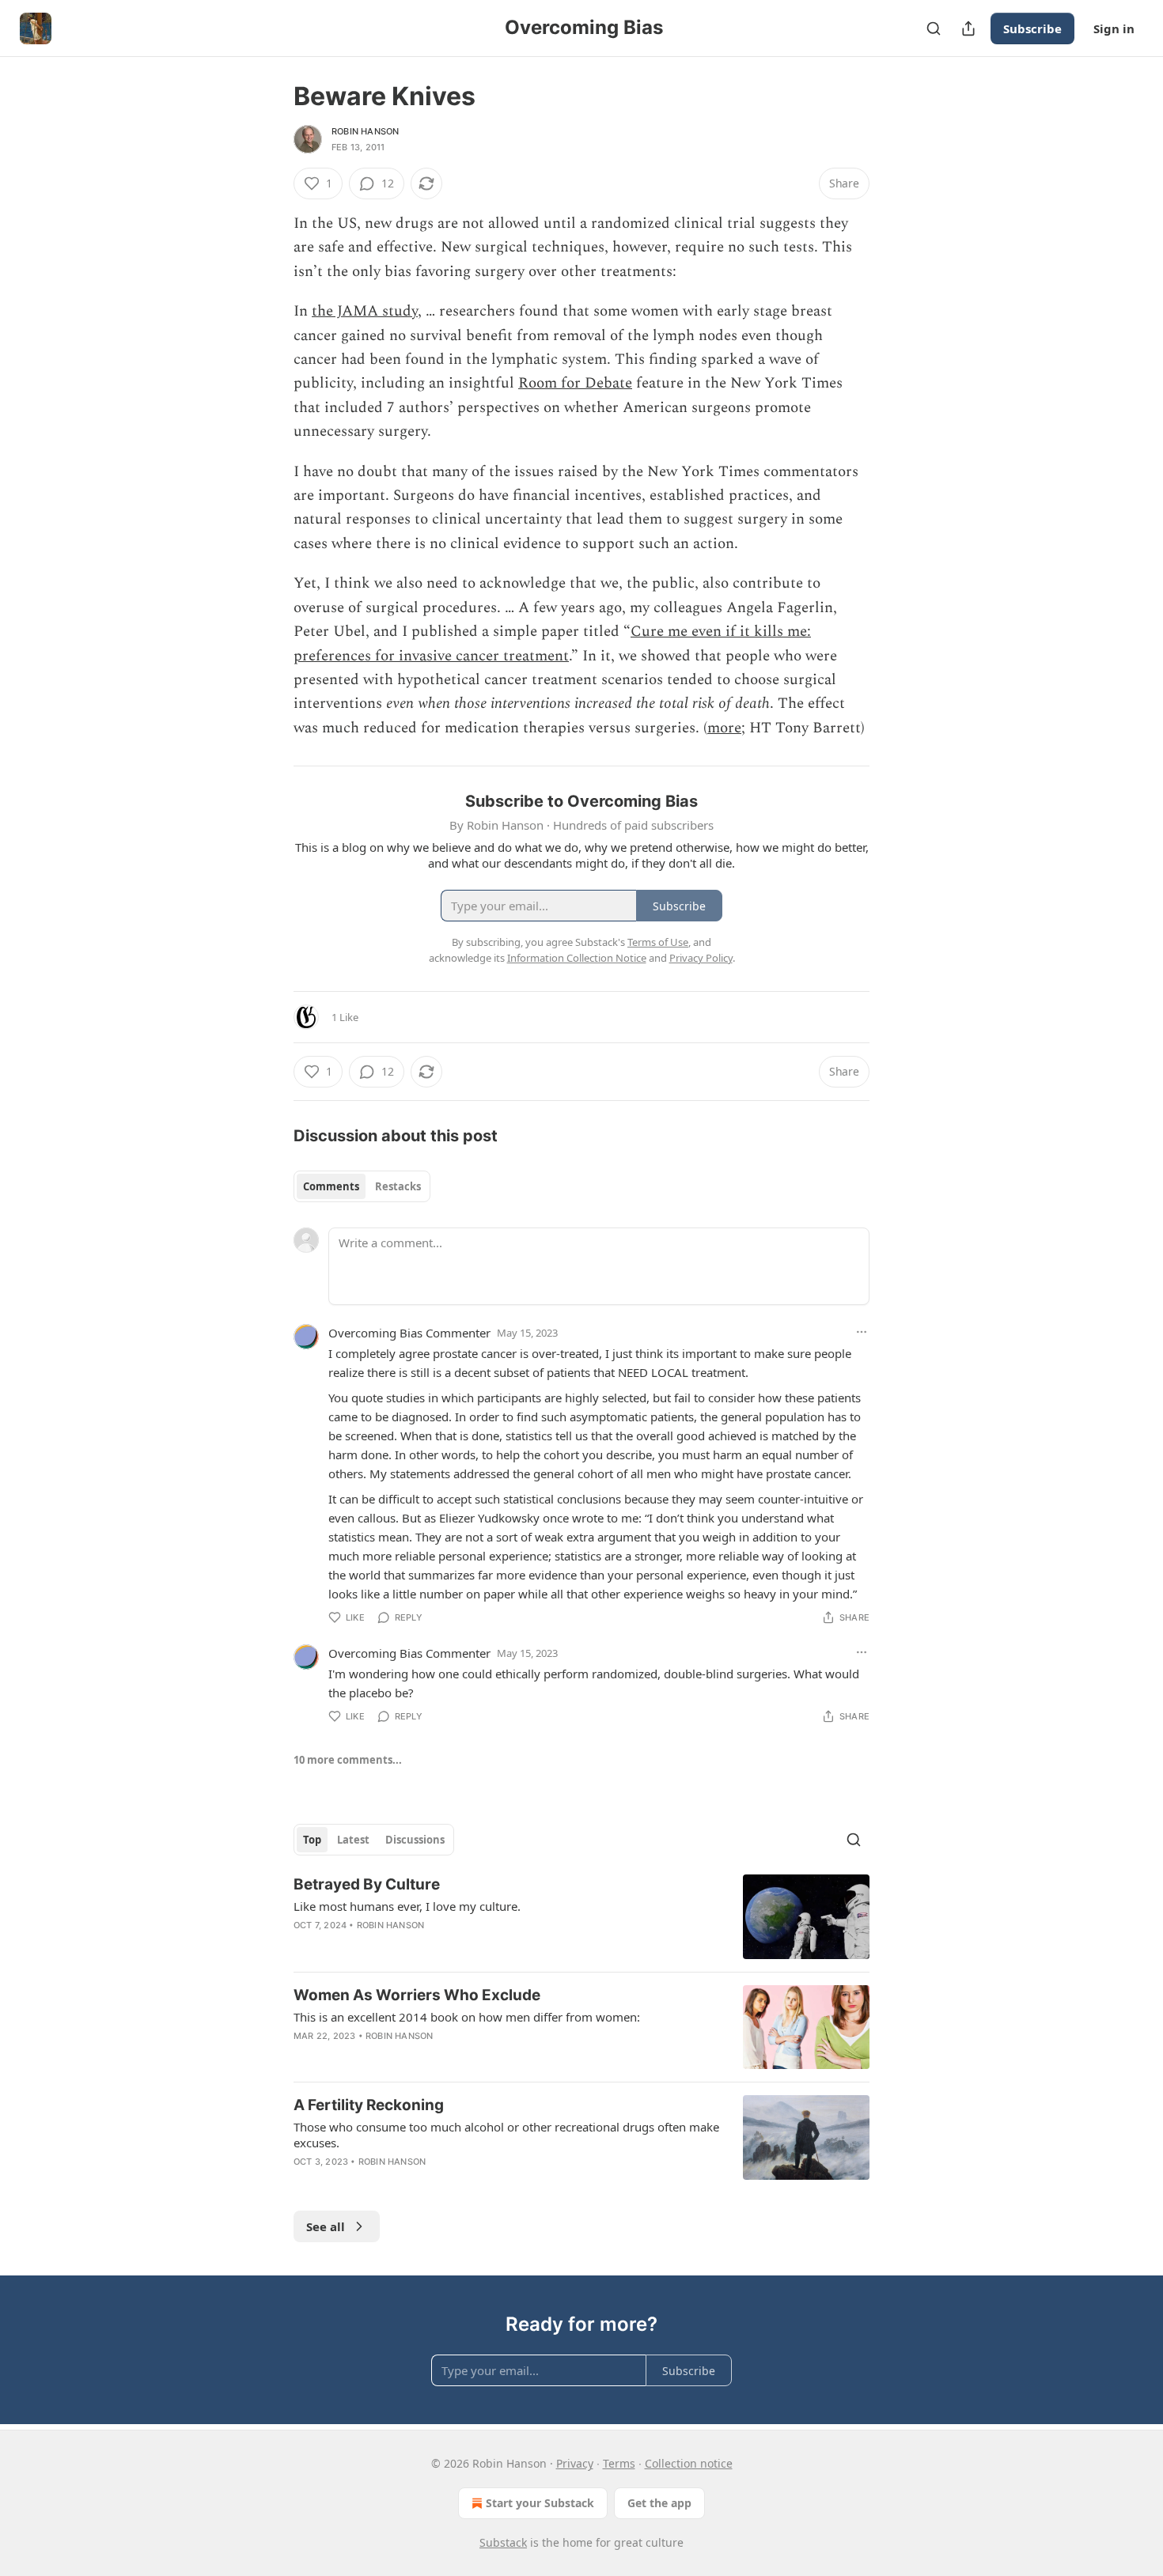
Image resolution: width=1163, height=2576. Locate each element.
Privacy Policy (701, 958)
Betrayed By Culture (367, 1884)
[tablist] (362, 1186)
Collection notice (689, 2463)
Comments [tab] (331, 1186)
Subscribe (1032, 28)
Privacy (575, 2463)
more (724, 728)
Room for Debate (575, 383)
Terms (619, 2463)
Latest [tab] (353, 1840)
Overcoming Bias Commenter (409, 1333)
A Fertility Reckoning (369, 2105)
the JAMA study (365, 311)
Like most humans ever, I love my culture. (407, 1906)
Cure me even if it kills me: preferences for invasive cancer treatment (552, 643)
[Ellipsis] (862, 1332)
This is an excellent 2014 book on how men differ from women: (467, 2017)
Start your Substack (540, 2503)
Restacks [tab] (398, 1186)
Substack (503, 2542)
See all (326, 2226)
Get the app (659, 2503)
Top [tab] (312, 1840)
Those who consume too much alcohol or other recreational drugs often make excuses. (506, 2135)
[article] (581, 1917)
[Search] (934, 28)
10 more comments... (348, 1760)
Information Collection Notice (577, 958)
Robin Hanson (365, 131)
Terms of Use (658, 942)
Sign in (1114, 28)
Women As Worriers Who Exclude (417, 1995)
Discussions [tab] (415, 1840)
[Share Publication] (968, 28)
